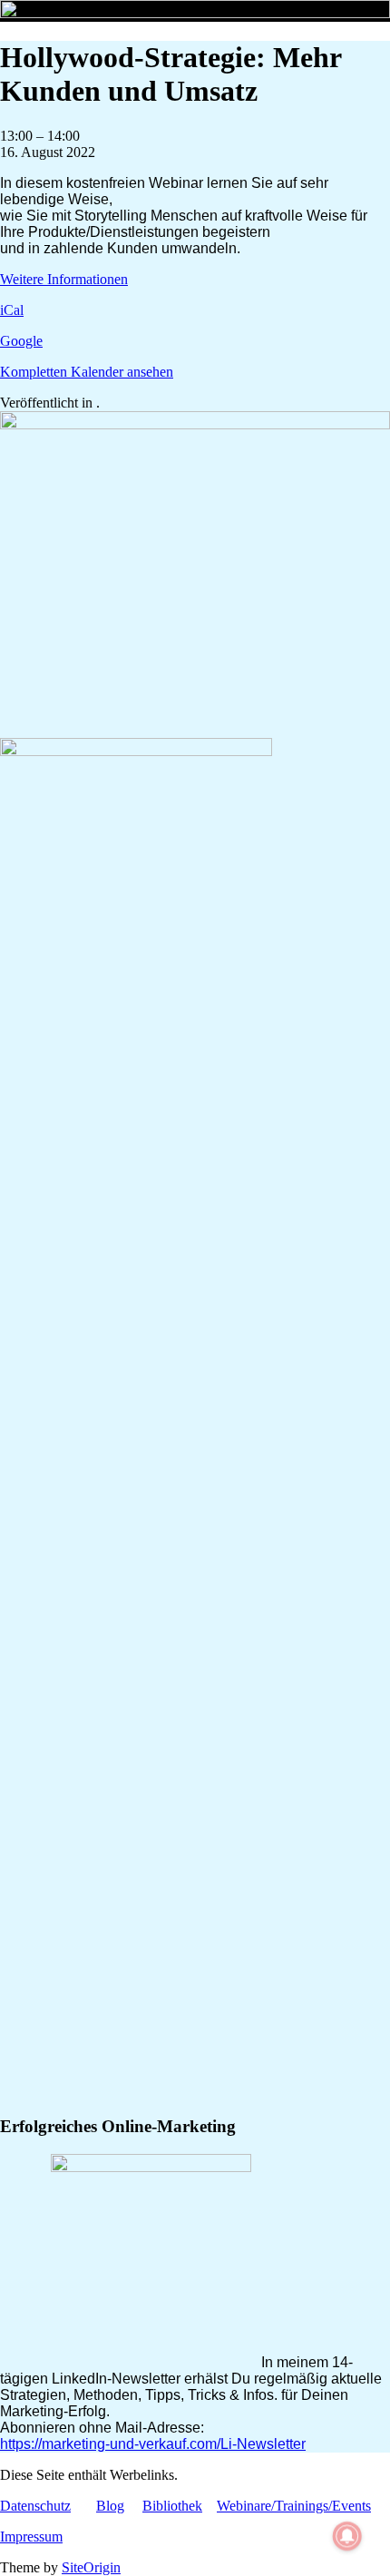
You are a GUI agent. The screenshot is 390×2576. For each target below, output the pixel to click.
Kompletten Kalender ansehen (87, 372)
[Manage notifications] (347, 2536)
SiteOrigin (91, 2567)
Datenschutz (35, 2506)
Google (21, 341)
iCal (12, 310)
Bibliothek (172, 2506)
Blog (110, 2506)
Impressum (31, 2537)
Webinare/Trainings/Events (294, 2506)
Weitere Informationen (64, 279)
